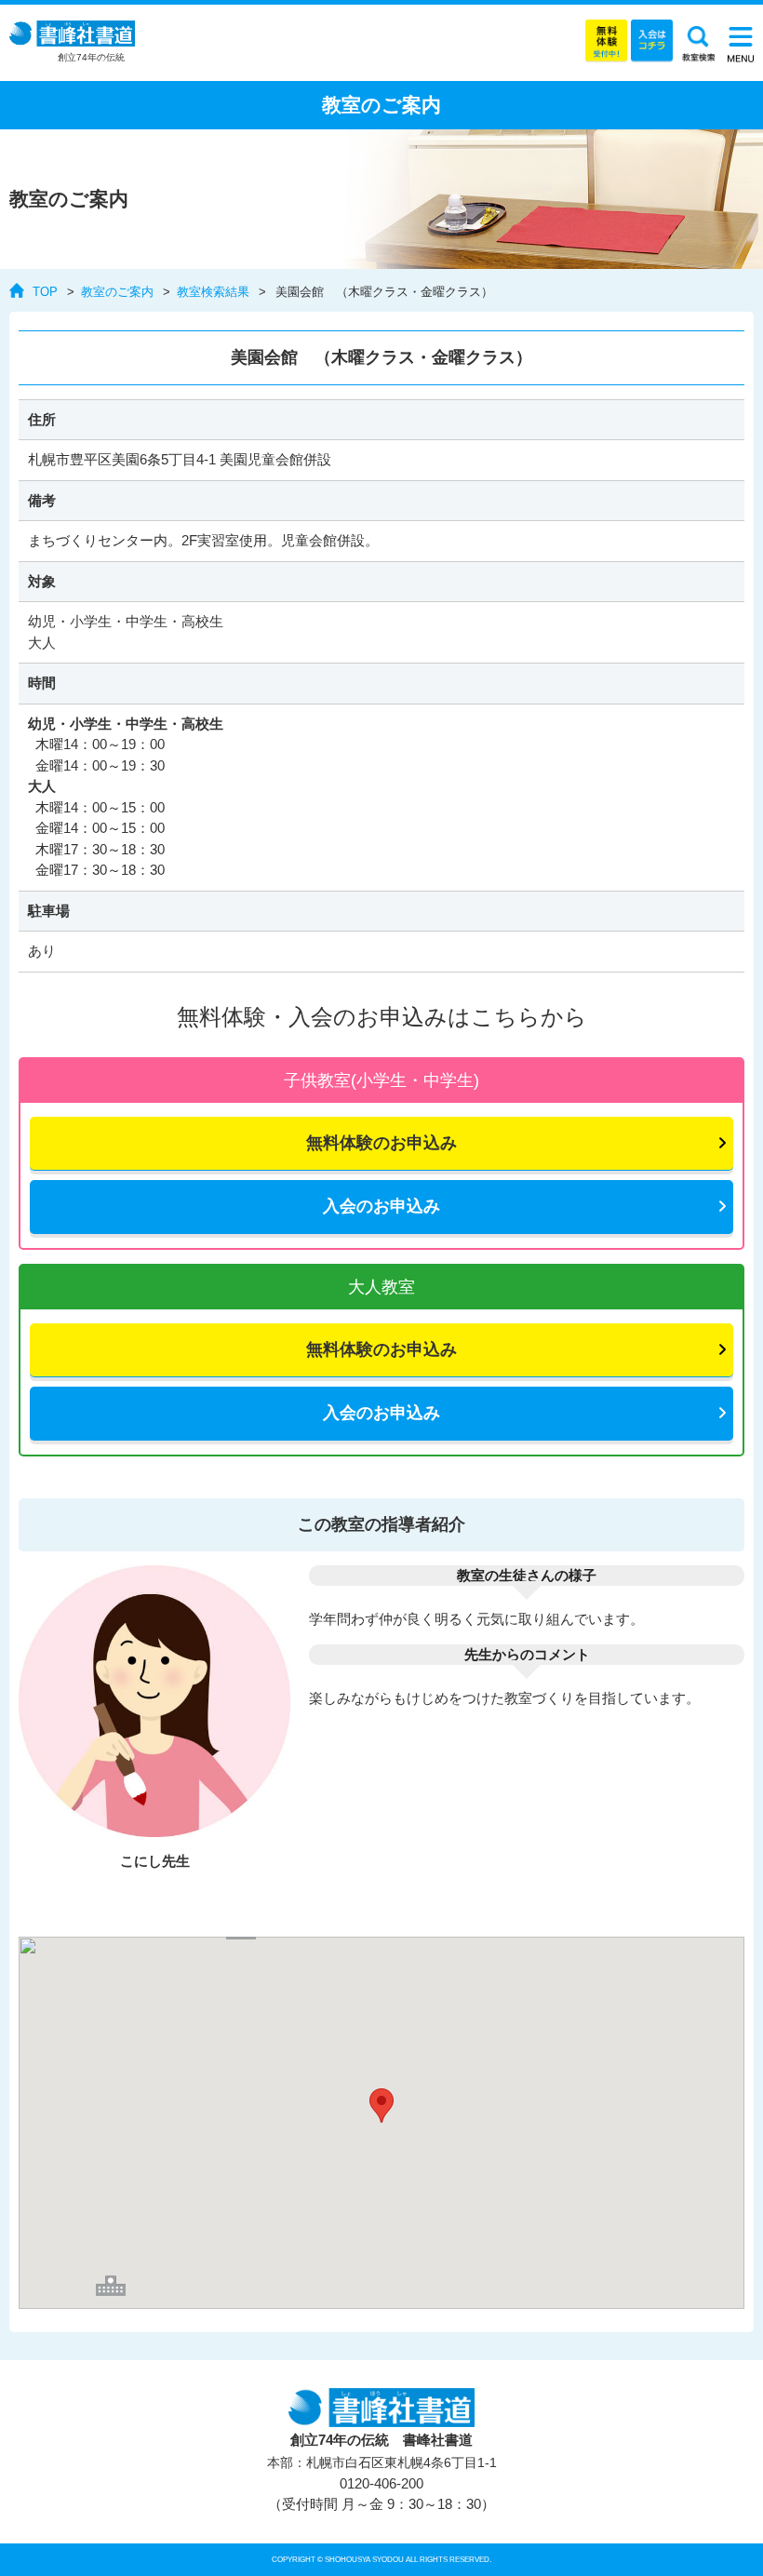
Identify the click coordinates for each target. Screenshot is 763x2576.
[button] (381, 2106)
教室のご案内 (117, 292)
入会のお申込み (381, 1206)
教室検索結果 (213, 292)
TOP (45, 292)
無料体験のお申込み (381, 1143)
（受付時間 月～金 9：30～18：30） (381, 2494)
